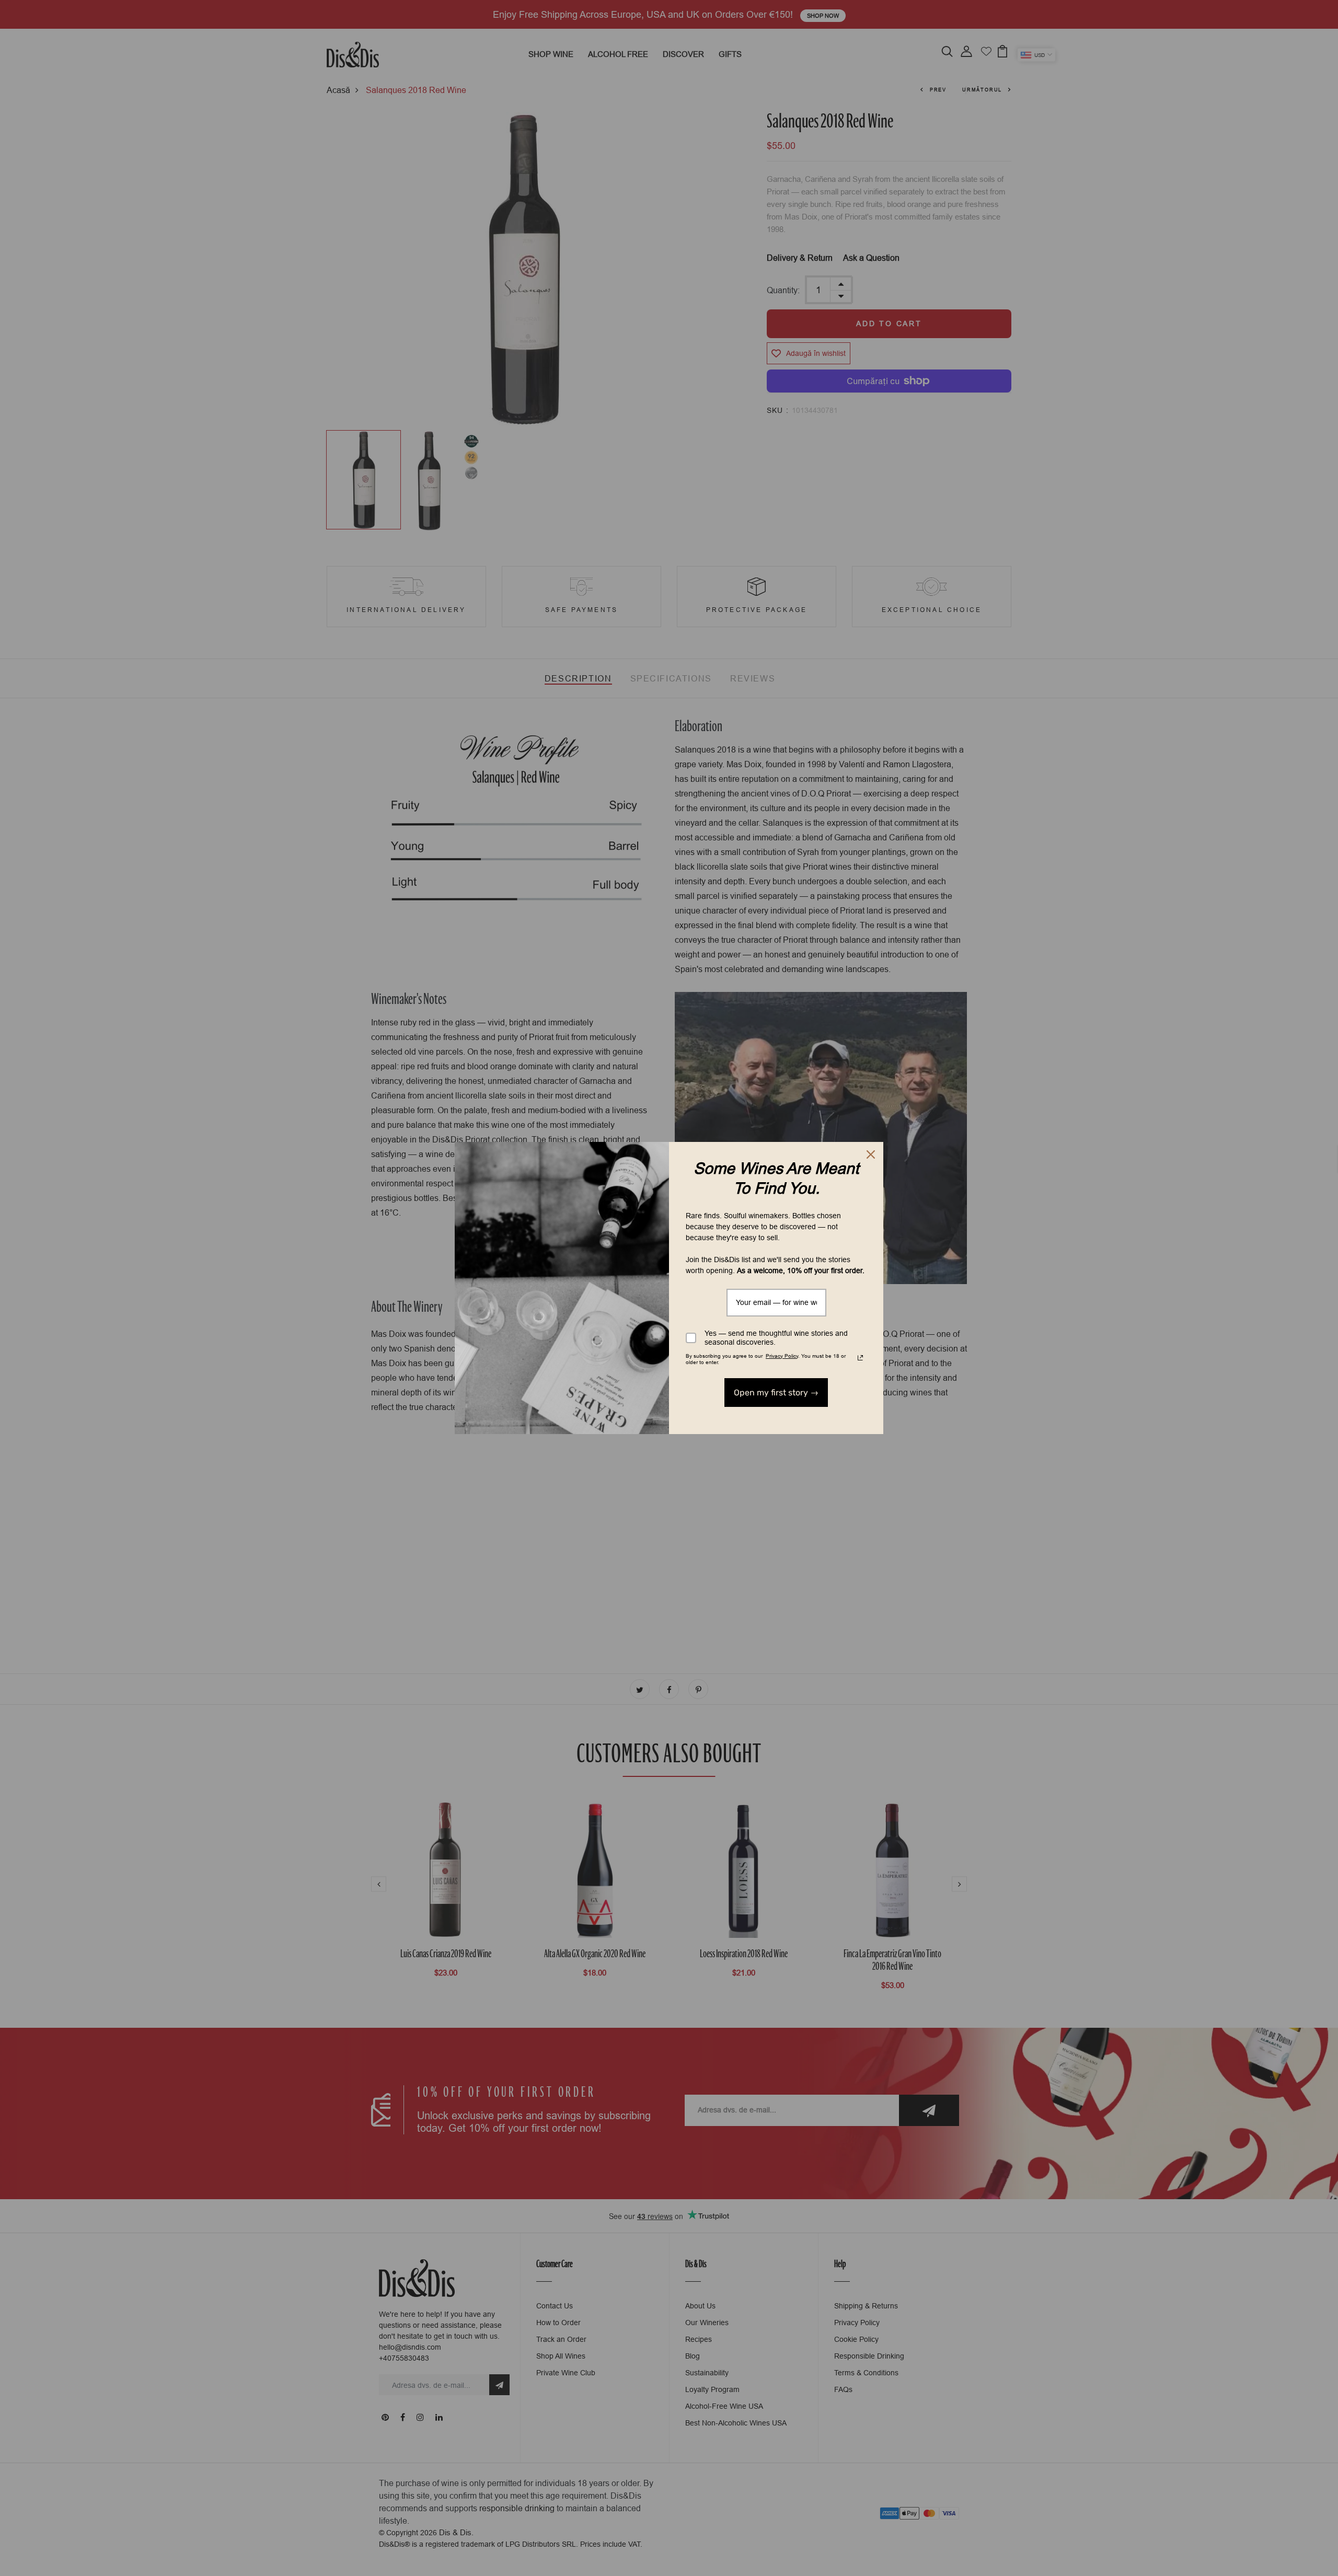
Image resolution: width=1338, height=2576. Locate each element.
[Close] (871, 1154)
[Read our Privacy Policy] (860, 1358)
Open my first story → (776, 1393)
